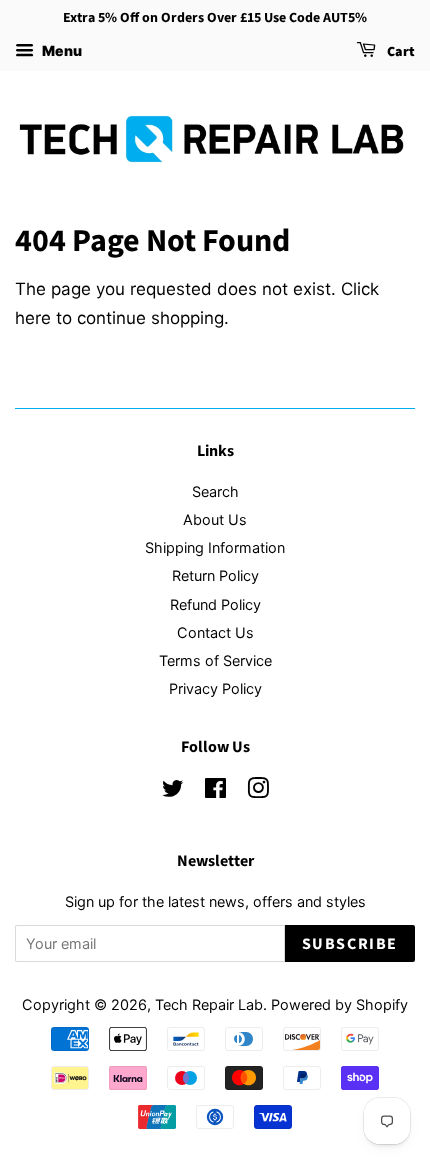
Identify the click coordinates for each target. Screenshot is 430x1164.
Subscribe (350, 944)
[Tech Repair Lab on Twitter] (173, 791)
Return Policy (215, 575)
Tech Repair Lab (209, 1004)
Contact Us (215, 632)
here (33, 318)
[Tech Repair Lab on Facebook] (215, 791)
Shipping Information (215, 547)
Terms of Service (215, 660)
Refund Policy (215, 604)
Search (215, 491)
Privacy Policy (215, 688)
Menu (60, 50)
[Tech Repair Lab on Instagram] (258, 791)
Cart (399, 52)
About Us (215, 519)
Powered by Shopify (339, 1004)
